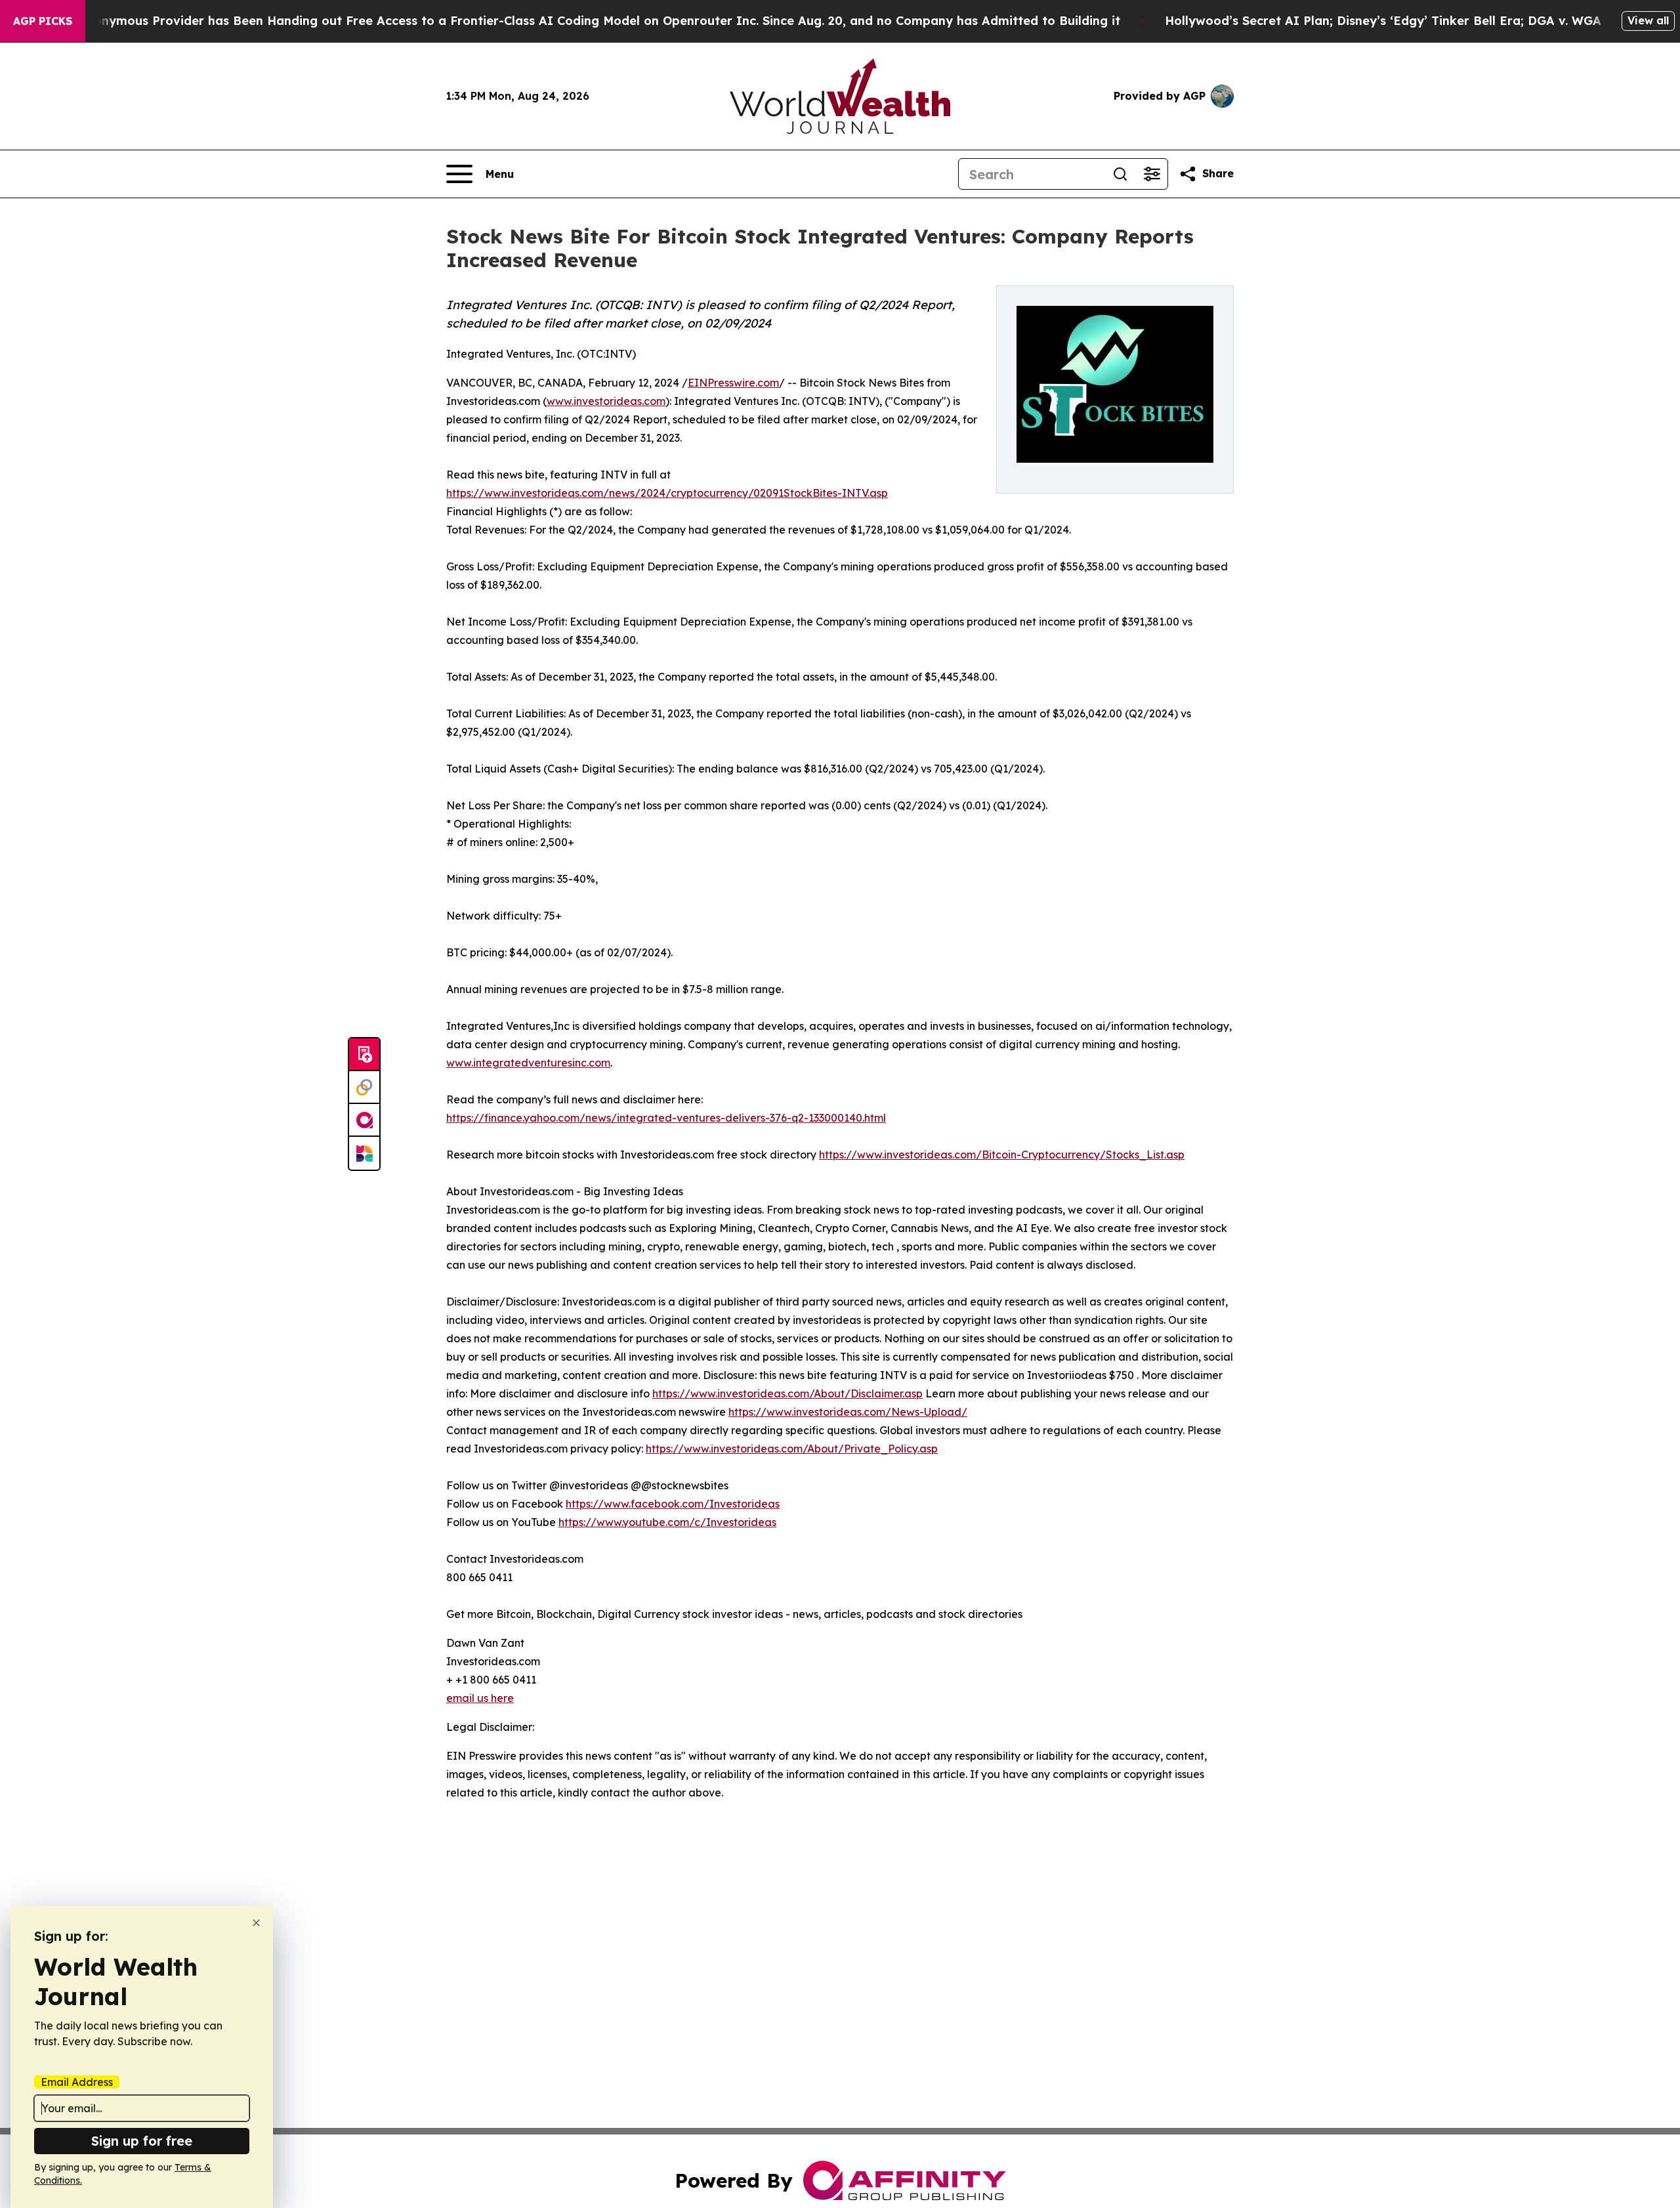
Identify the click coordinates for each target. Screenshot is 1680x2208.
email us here (480, 1698)
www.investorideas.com (606, 401)
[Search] (1120, 174)
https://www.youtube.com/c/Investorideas (667, 1522)
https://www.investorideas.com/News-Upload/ (848, 1412)
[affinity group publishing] (364, 1120)
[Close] (256, 1923)
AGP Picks (43, 21)
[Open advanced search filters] (1152, 174)
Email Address (77, 2082)
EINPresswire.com (733, 383)
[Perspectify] (364, 1088)
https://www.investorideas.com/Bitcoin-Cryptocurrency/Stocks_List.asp (1002, 1155)
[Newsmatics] (364, 1153)
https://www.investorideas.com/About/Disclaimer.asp (787, 1393)
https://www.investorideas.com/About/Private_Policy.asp (792, 1449)
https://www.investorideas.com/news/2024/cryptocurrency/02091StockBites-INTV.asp (667, 493)
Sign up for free (142, 2141)
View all (1648, 20)
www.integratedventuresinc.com (528, 1063)
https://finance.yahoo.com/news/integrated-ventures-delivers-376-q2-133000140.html (666, 1118)
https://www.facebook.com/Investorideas (673, 1504)
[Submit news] (364, 1055)
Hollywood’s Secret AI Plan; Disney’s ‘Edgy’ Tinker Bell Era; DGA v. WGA (1383, 21)
